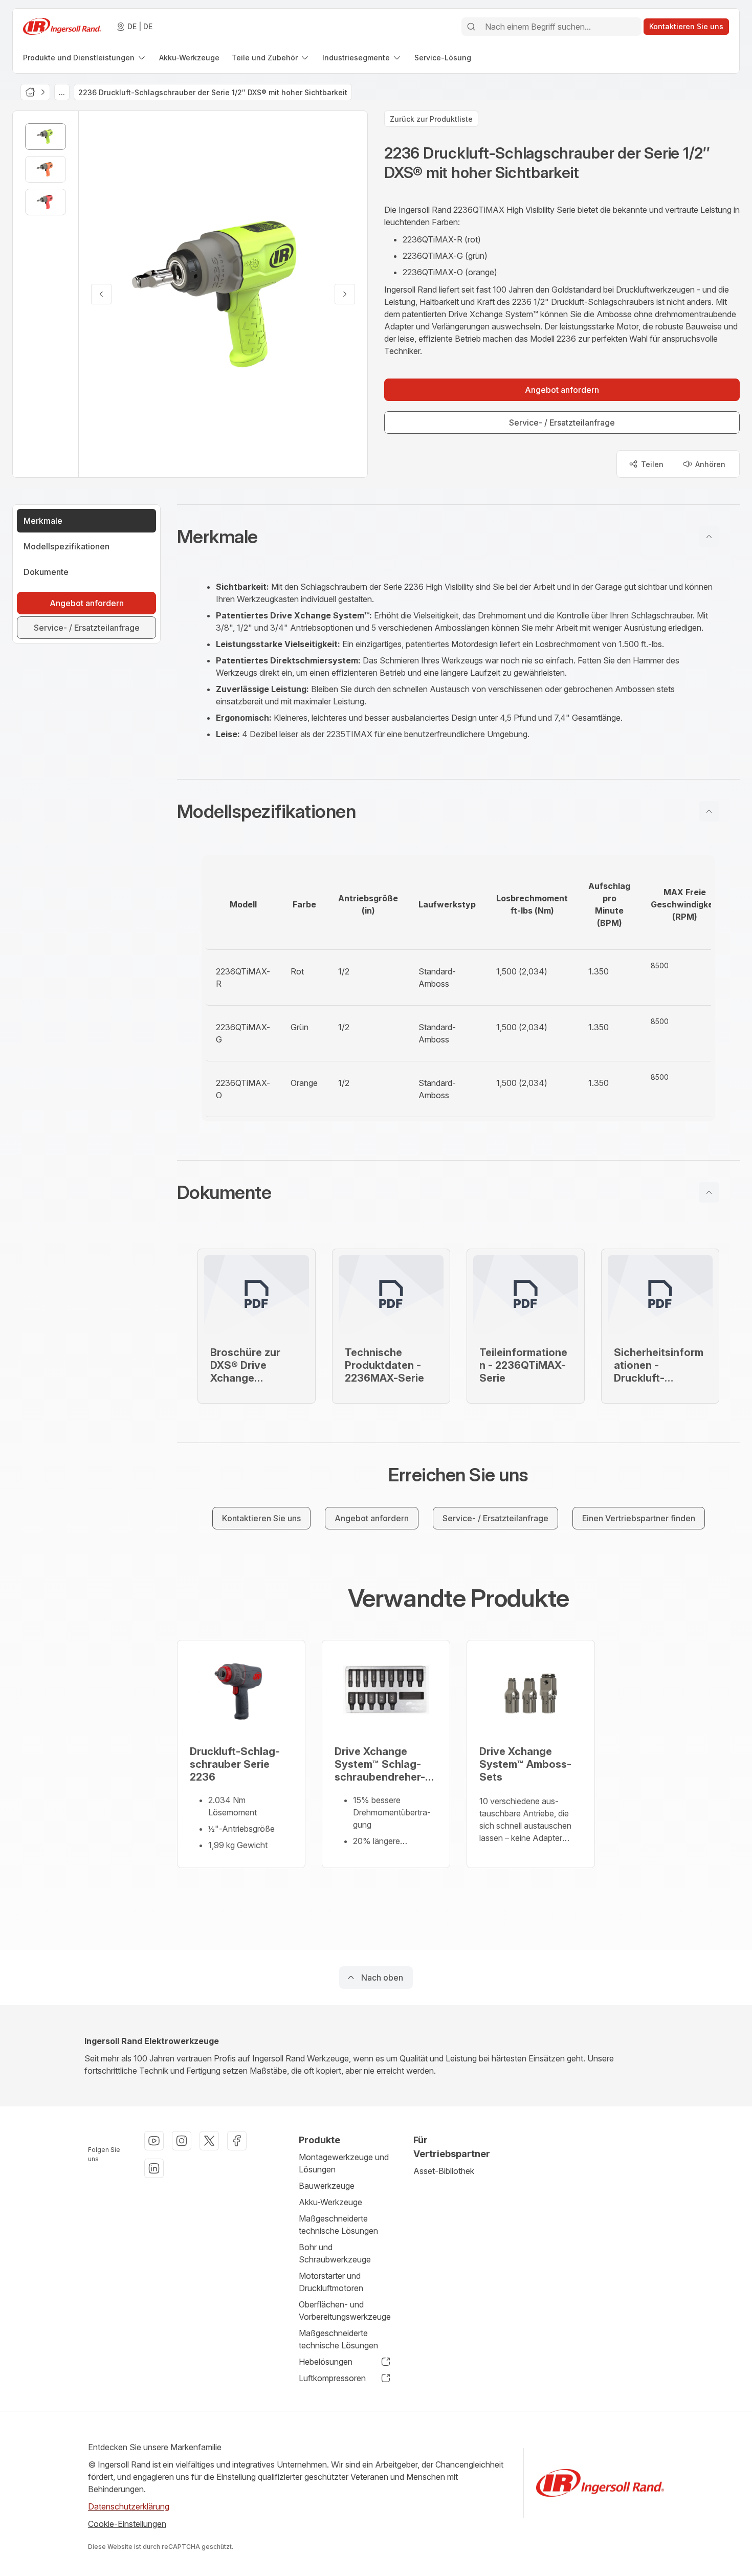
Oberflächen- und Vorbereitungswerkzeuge (345, 2311)
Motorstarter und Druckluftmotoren (331, 2282)
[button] (458, 537)
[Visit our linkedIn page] (154, 2168)
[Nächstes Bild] (345, 294)
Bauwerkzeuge (327, 2186)
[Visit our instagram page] (182, 2141)
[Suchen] (471, 27)
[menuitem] (85, 58)
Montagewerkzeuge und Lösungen (344, 2163)
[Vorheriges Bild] (101, 294)
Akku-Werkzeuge (330, 2202)
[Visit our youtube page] (154, 2141)
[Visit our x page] (209, 2141)
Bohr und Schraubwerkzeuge (335, 2253)
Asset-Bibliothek (444, 2171)
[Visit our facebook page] (237, 2141)
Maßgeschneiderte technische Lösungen (338, 2225)
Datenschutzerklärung (129, 2506)
